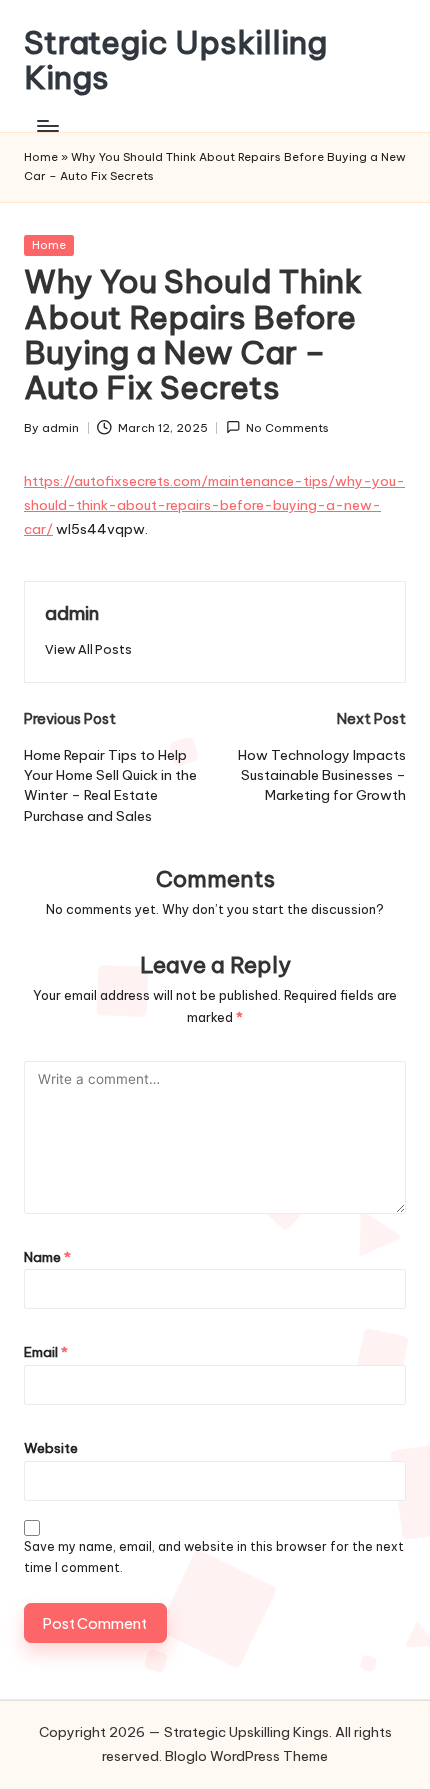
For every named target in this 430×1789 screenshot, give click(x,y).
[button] (88, 649)
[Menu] (47, 125)
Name (47, 1257)
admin (72, 613)
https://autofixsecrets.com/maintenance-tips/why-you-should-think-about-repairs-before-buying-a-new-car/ (214, 505)
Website (51, 1448)
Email (46, 1352)
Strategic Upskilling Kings (175, 60)
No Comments (287, 428)
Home (41, 157)
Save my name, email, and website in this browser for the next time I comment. (214, 1557)
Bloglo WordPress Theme (246, 1756)
